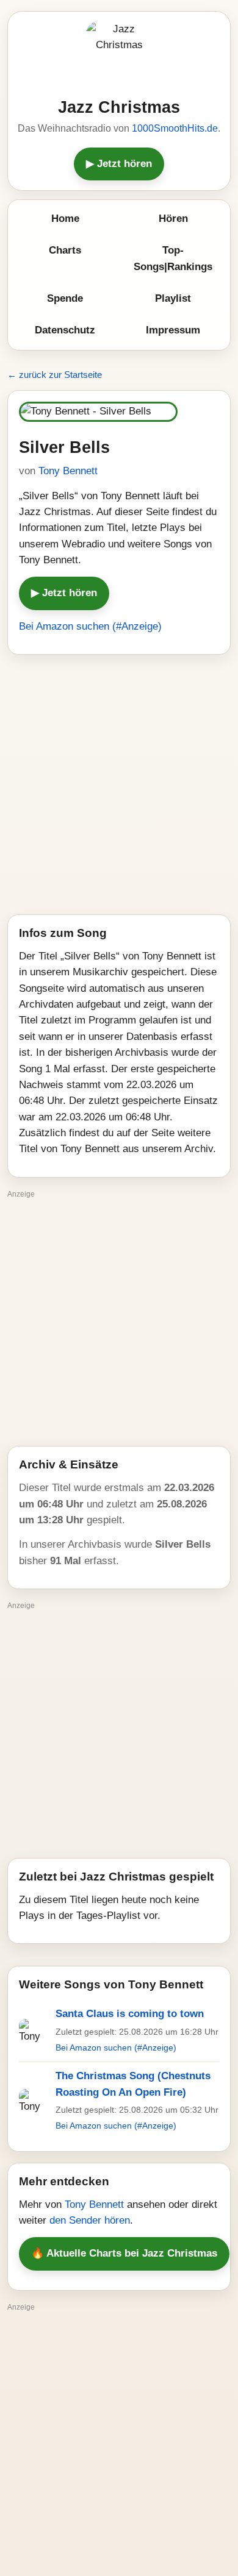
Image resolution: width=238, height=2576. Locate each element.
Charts (65, 250)
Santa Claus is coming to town (130, 2014)
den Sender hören (90, 2220)
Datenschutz (65, 330)
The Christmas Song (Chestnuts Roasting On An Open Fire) (133, 2084)
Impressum (173, 330)
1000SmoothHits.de (175, 128)
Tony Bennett (68, 471)
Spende (65, 298)
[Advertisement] (119, 785)
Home (65, 219)
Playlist (173, 298)
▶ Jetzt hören (119, 164)
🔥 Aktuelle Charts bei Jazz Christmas (124, 2253)
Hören (173, 219)
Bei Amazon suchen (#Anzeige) (90, 626)
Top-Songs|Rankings (173, 258)
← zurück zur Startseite (55, 375)
